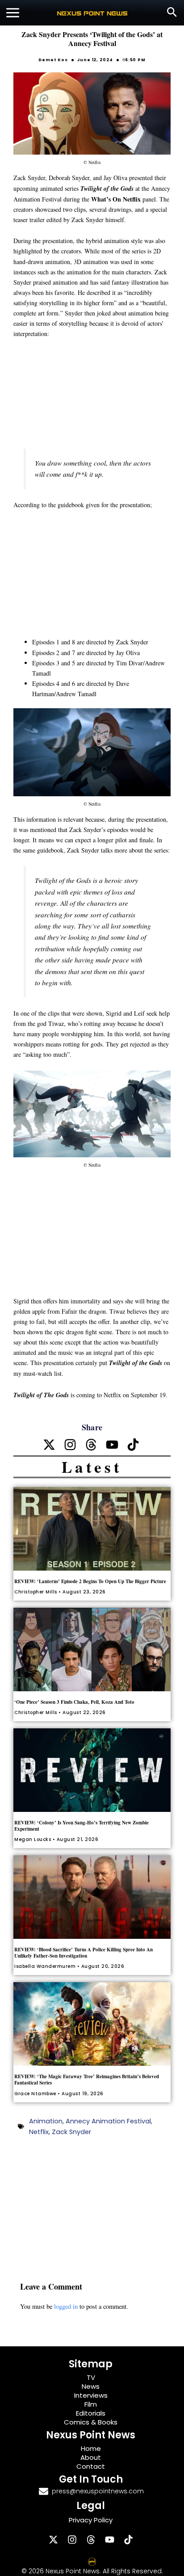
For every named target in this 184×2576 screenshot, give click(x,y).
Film (91, 2404)
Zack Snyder (71, 2132)
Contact (91, 2466)
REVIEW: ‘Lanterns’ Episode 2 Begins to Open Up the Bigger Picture (90, 1581)
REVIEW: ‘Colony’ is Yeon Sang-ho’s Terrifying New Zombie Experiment (82, 1826)
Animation (46, 2121)
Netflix (39, 2132)
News (91, 2386)
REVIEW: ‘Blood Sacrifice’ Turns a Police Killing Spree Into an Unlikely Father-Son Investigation (84, 1953)
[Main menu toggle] (13, 13)
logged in (66, 2306)
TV (91, 2377)
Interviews (91, 2395)
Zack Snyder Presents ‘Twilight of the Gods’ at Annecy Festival (92, 39)
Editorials (91, 2413)
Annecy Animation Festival (108, 2121)
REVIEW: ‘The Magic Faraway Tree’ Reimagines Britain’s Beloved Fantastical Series (87, 2080)
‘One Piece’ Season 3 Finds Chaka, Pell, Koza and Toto (74, 1702)
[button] (172, 13)
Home (91, 2448)
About (91, 2457)
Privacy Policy (91, 2520)
